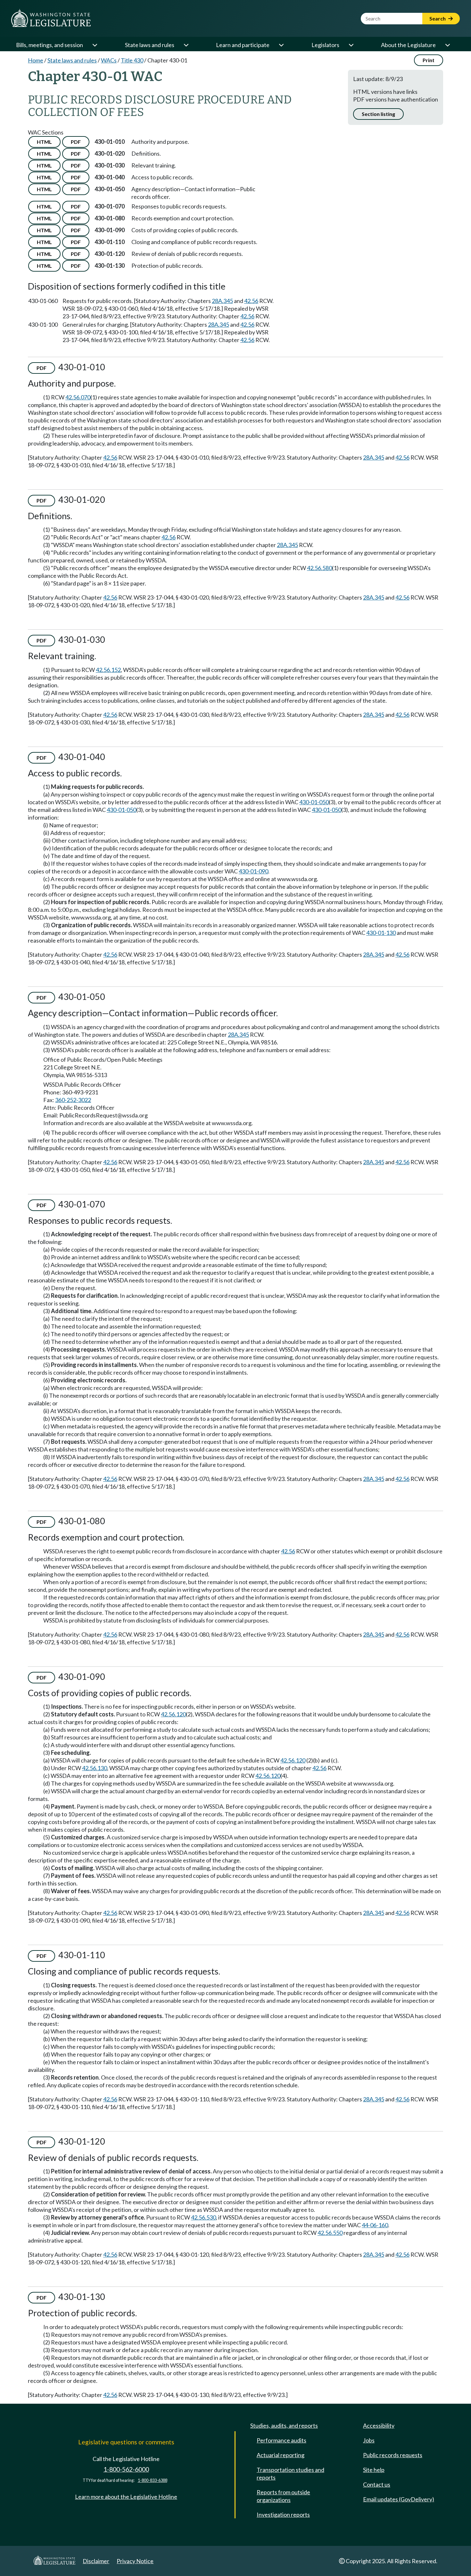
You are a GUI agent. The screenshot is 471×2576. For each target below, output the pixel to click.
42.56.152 (108, 670)
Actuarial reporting (281, 2455)
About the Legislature (408, 45)
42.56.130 (95, 1768)
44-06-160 (375, 2225)
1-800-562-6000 (126, 2469)
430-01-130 (381, 933)
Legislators (325, 45)
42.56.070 (78, 397)
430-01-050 (314, 802)
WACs (109, 60)
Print (429, 60)
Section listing (378, 114)
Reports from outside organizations (283, 2496)
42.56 (251, 301)
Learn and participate (243, 45)
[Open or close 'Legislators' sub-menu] (351, 45)
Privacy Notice (135, 2561)
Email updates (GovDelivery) (399, 2499)
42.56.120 (173, 1714)
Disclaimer (96, 2561)
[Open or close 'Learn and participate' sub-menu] (281, 45)
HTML (44, 142)
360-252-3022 (73, 1100)
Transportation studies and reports (290, 2474)
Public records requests (393, 2455)
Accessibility (379, 2425)
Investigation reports (283, 2515)
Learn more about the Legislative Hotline (126, 2497)
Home (36, 60)
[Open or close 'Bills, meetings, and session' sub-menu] (95, 45)
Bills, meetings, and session (50, 45)
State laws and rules (150, 45)
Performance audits (281, 2440)
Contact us (377, 2484)
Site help (374, 2470)
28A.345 (222, 301)
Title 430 (132, 60)
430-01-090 (253, 871)
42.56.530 (203, 2217)
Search (438, 18)
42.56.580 (319, 568)
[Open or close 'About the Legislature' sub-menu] (447, 45)
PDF (76, 142)
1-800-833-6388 (153, 2480)
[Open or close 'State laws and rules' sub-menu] (186, 45)
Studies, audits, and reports (284, 2425)
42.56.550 (330, 2233)
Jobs (369, 2440)
